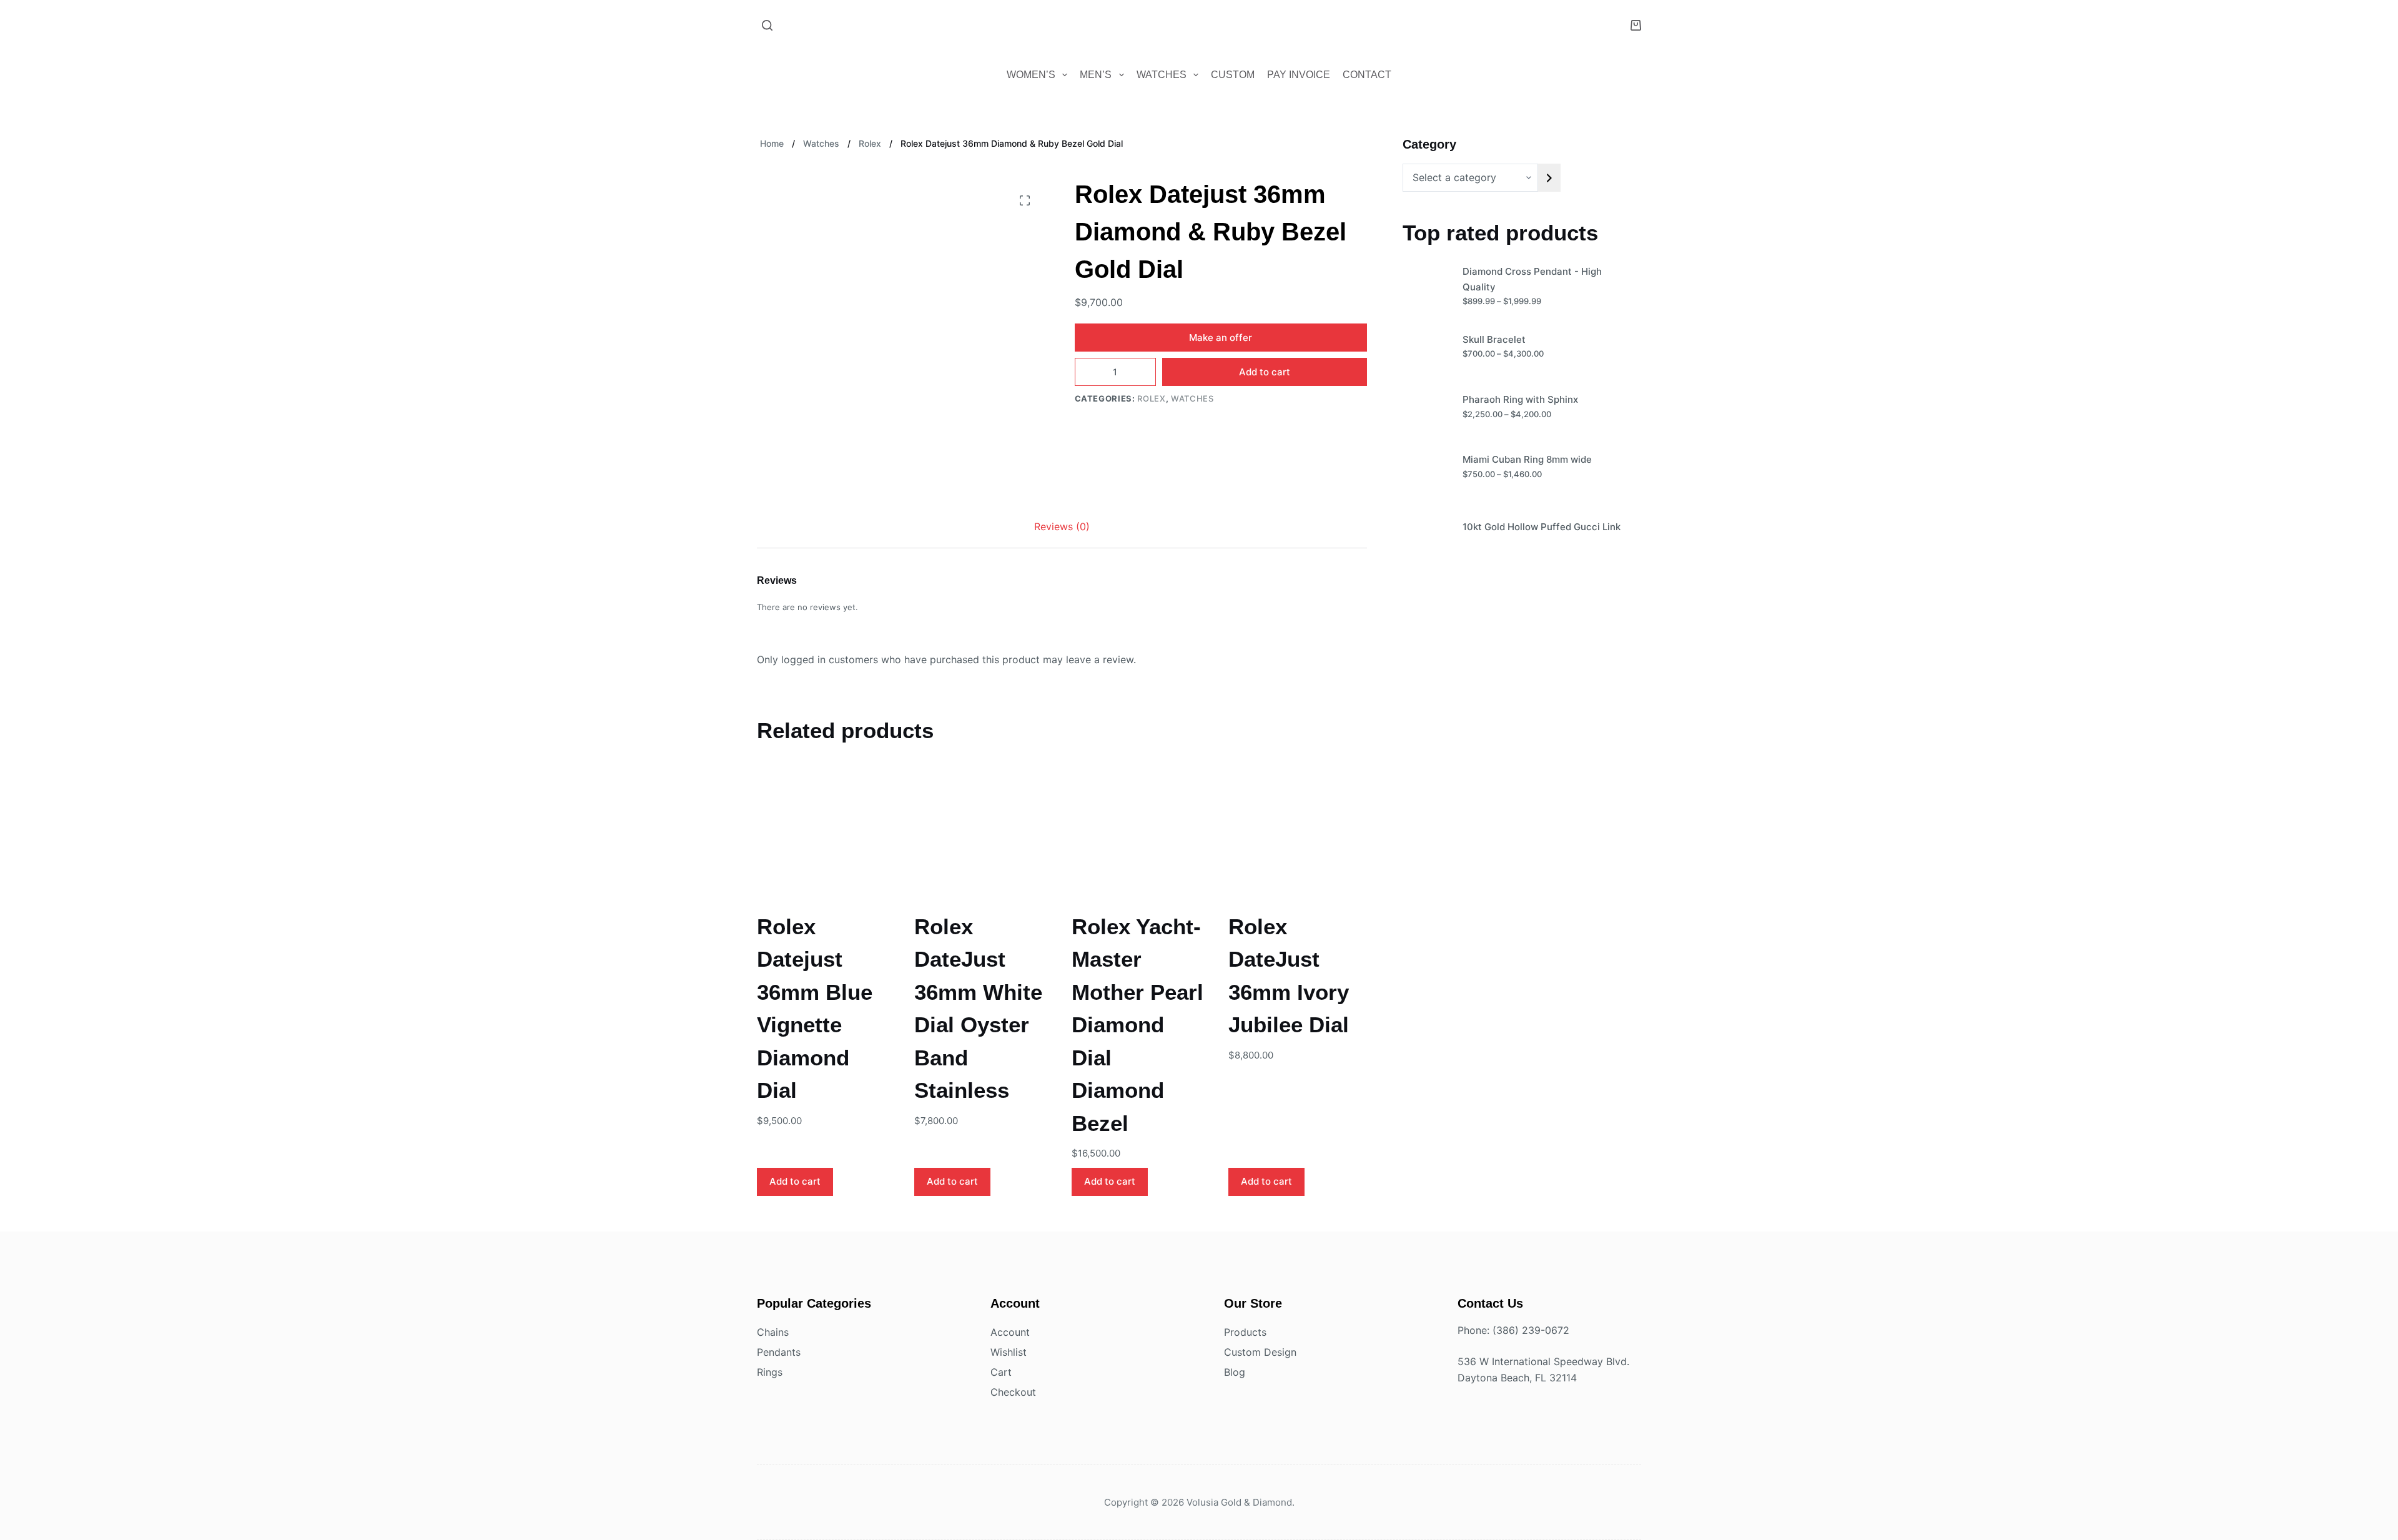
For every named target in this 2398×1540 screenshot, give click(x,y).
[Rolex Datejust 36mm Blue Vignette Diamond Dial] (826, 835)
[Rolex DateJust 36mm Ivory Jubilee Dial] (1298, 835)
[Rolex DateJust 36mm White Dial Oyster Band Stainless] (984, 835)
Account (1010, 1332)
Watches (1162, 75)
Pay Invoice (1299, 75)
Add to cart (1265, 372)
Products (1245, 1332)
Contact (1367, 75)
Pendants (779, 1352)
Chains (773, 1332)
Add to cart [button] (795, 1181)
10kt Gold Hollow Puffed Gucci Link (1542, 527)
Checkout (1013, 1392)
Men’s (1096, 75)
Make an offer (1221, 338)
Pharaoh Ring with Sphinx (1520, 399)
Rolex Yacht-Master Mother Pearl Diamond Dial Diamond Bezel (1137, 1025)
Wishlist (1009, 1352)
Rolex (1151, 398)
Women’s (1031, 75)
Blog (1235, 1372)
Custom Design (1260, 1352)
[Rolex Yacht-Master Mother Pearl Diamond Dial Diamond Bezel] (1141, 835)
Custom (1233, 75)
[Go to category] (1549, 178)
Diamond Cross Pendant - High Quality (1532, 279)
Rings (770, 1372)
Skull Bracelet (1494, 339)
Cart (1001, 1372)
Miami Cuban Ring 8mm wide (1527, 459)
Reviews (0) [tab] (1062, 526)
